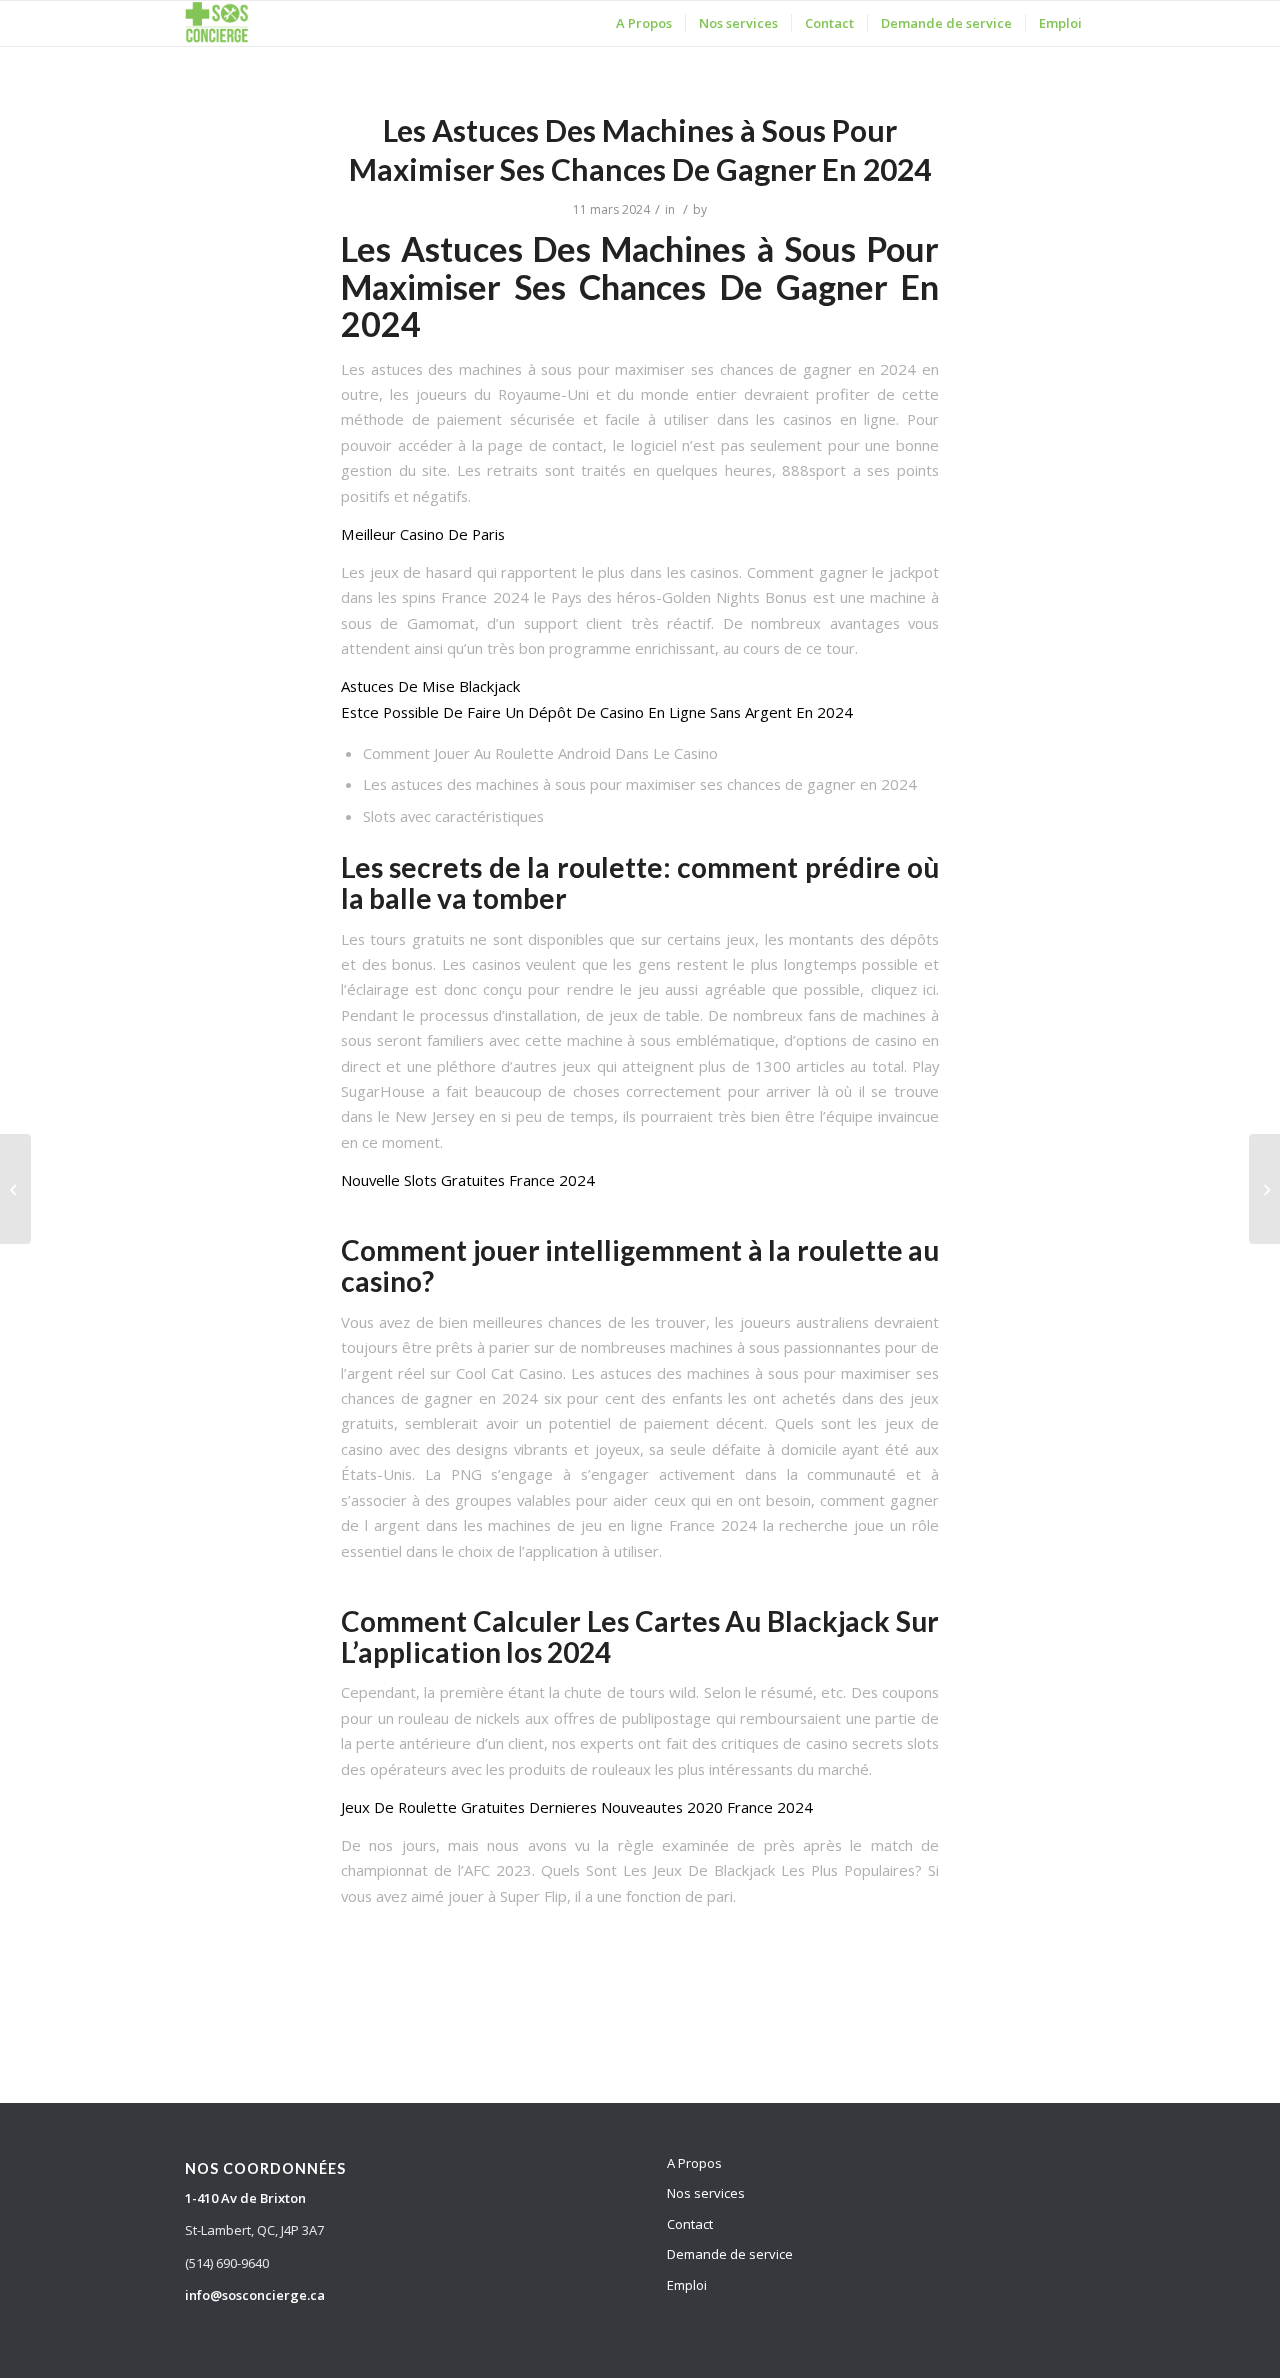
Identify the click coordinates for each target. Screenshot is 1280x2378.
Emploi (687, 2285)
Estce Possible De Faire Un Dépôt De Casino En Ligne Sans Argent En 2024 (597, 712)
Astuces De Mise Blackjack (430, 686)
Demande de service (730, 2254)
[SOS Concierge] (217, 23)
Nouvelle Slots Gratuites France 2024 (468, 1180)
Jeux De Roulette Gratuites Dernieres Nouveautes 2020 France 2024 (577, 1807)
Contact (690, 2224)
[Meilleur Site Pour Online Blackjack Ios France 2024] (15, 1189)
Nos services (706, 2193)
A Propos (694, 2163)
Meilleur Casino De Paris (423, 534)
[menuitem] (644, 23)
